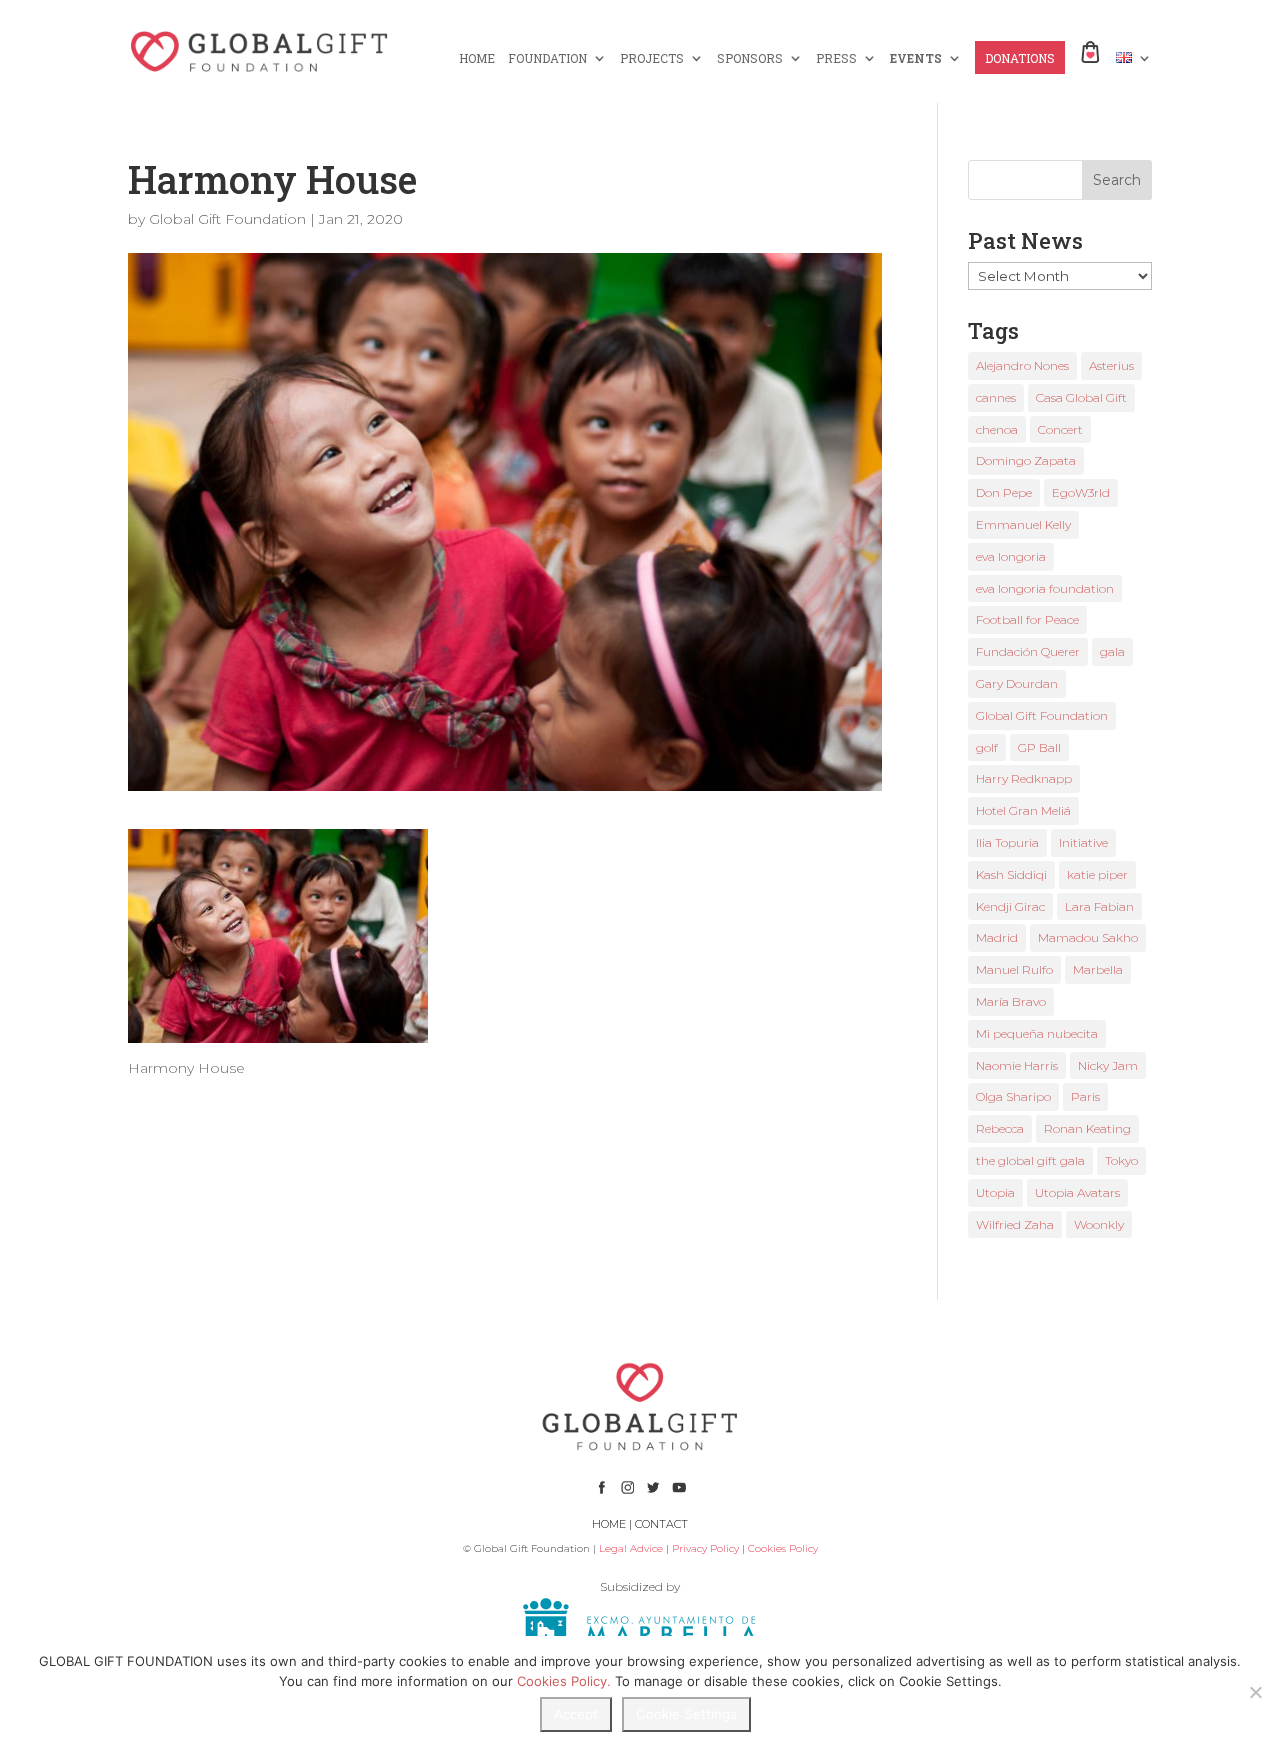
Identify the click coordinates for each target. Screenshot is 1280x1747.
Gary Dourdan (1017, 683)
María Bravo (1011, 1001)
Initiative (1083, 842)
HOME (477, 58)
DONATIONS (1020, 58)
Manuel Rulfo (1014, 969)
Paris (1085, 1096)
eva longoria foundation (1045, 588)
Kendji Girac (1010, 906)
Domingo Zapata (1026, 460)
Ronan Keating (1087, 1128)
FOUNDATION (547, 58)
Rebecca (1000, 1128)
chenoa (997, 429)
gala (1112, 651)
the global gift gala (1030, 1160)
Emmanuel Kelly (1023, 524)
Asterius (1111, 365)
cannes (996, 397)
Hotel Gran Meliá (1023, 810)
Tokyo (1121, 1160)
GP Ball (1039, 747)
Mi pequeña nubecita (1037, 1033)
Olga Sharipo (1013, 1096)
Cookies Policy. (564, 1681)
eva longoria (1011, 556)
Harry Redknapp (1024, 778)
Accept (576, 1714)
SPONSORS (750, 58)
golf (987, 747)
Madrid (997, 937)
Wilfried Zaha (1015, 1224)
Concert (1060, 429)
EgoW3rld (1081, 492)
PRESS (836, 58)
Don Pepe (1004, 492)
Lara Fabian (1099, 906)
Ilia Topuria (1007, 842)
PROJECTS (652, 58)
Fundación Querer (1028, 651)
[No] (1255, 1692)
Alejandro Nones (1022, 365)
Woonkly (1099, 1224)
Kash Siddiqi (1011, 874)
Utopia (995, 1192)
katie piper (1097, 874)
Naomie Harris (1017, 1065)
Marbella (1098, 969)
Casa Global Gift (1081, 397)
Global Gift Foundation (227, 219)
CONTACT (661, 1524)
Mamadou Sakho (1088, 937)
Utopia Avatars (1077, 1192)
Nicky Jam (1108, 1065)
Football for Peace (1027, 619)
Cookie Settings (686, 1714)
